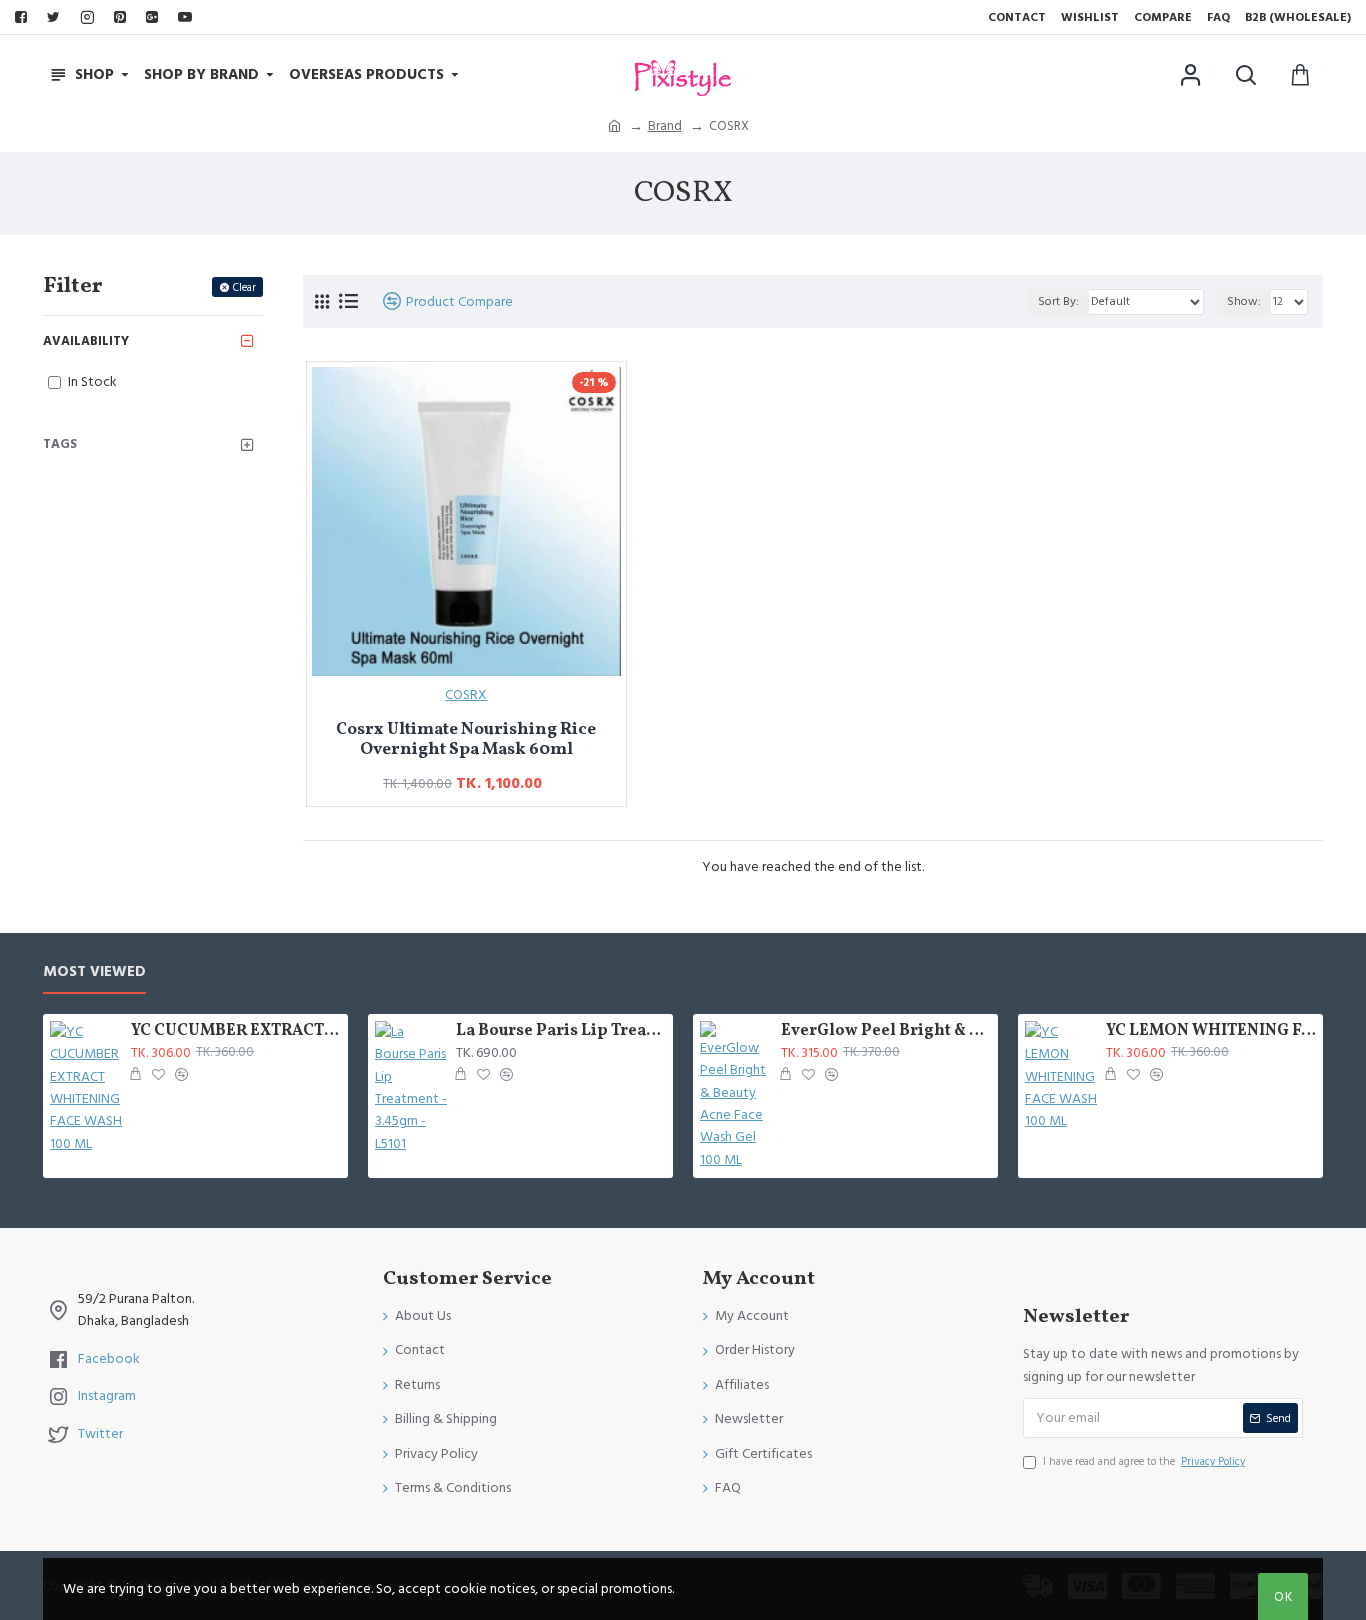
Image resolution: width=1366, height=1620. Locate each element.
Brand (665, 126)
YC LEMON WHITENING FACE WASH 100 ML (1211, 1031)
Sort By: (1058, 301)
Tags (60, 444)
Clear (244, 287)
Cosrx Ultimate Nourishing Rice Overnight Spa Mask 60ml (466, 740)
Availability (86, 341)
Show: (1244, 301)
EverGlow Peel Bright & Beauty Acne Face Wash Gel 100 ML (886, 1031)
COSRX (466, 695)
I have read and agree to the (1144, 1461)
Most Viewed (94, 972)
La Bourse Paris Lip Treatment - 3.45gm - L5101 (561, 1031)
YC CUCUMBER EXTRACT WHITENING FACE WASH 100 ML (236, 1031)
